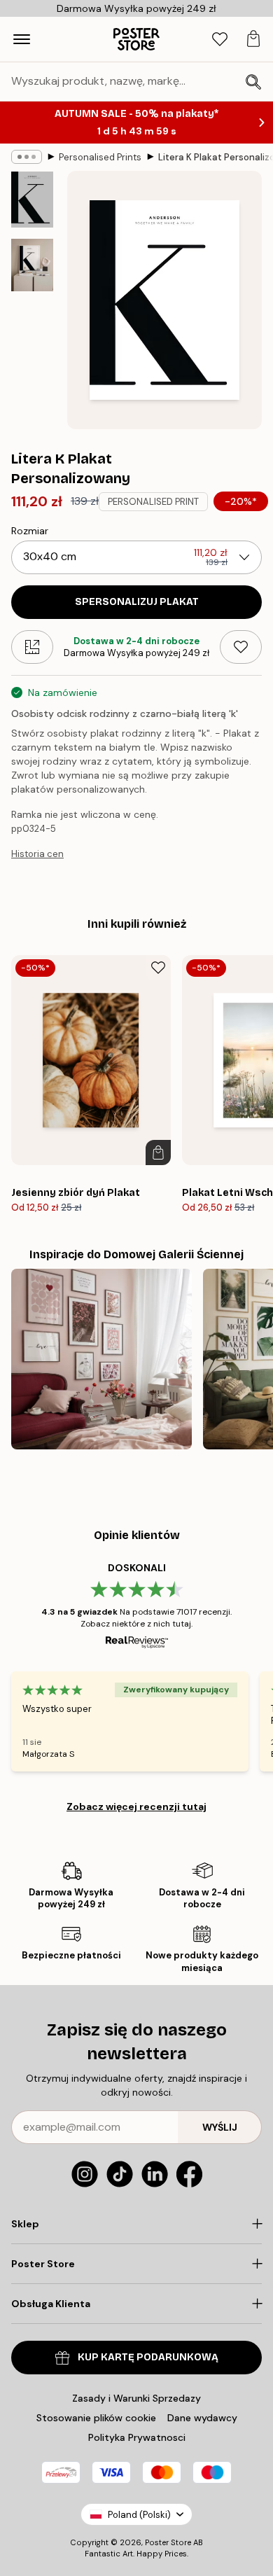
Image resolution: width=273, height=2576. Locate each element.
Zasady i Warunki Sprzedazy (136, 2398)
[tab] (220, 40)
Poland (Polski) (139, 2515)
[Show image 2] (32, 265)
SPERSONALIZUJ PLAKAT (137, 602)
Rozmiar (30, 531)
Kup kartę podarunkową (148, 2357)
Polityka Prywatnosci (137, 2437)
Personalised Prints (100, 157)
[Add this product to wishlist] (241, 647)
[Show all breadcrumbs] (27, 157)
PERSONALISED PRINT (153, 502)
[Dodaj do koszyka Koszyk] (158, 1153)
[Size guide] (32, 647)
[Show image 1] (32, 200)
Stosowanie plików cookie (96, 2418)
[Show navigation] (22, 39)
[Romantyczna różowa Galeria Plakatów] (101, 1359)
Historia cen (37, 854)
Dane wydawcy (202, 2418)
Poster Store (168, 2542)
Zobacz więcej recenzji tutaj (136, 1806)
